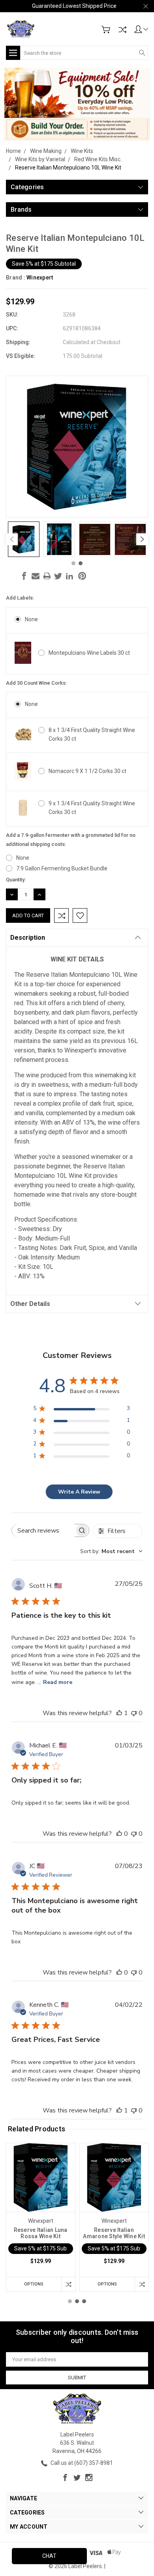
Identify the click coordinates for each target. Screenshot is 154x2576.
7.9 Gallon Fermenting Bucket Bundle (62, 868)
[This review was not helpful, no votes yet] (134, 1713)
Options (34, 2284)
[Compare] (122, 30)
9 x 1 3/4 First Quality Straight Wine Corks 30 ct (92, 808)
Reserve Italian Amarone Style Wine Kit (114, 2233)
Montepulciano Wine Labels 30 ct (89, 653)
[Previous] (12, 539)
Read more (58, 1682)
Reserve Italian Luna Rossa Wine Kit (41, 2233)
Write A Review (79, 1492)
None (31, 619)
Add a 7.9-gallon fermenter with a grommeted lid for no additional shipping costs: (71, 840)
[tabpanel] (24, 539)
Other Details (30, 1304)
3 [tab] (84, 2301)
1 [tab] (73, 563)
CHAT (49, 2556)
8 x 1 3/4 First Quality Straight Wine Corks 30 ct (92, 734)
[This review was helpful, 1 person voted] (119, 1713)
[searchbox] (43, 1530)
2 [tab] (81, 563)
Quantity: (16, 880)
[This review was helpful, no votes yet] (119, 1834)
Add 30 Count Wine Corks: (36, 683)
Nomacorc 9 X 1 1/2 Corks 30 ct (87, 771)
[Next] (142, 539)
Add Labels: (20, 598)
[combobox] (111, 1551)
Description (28, 938)
